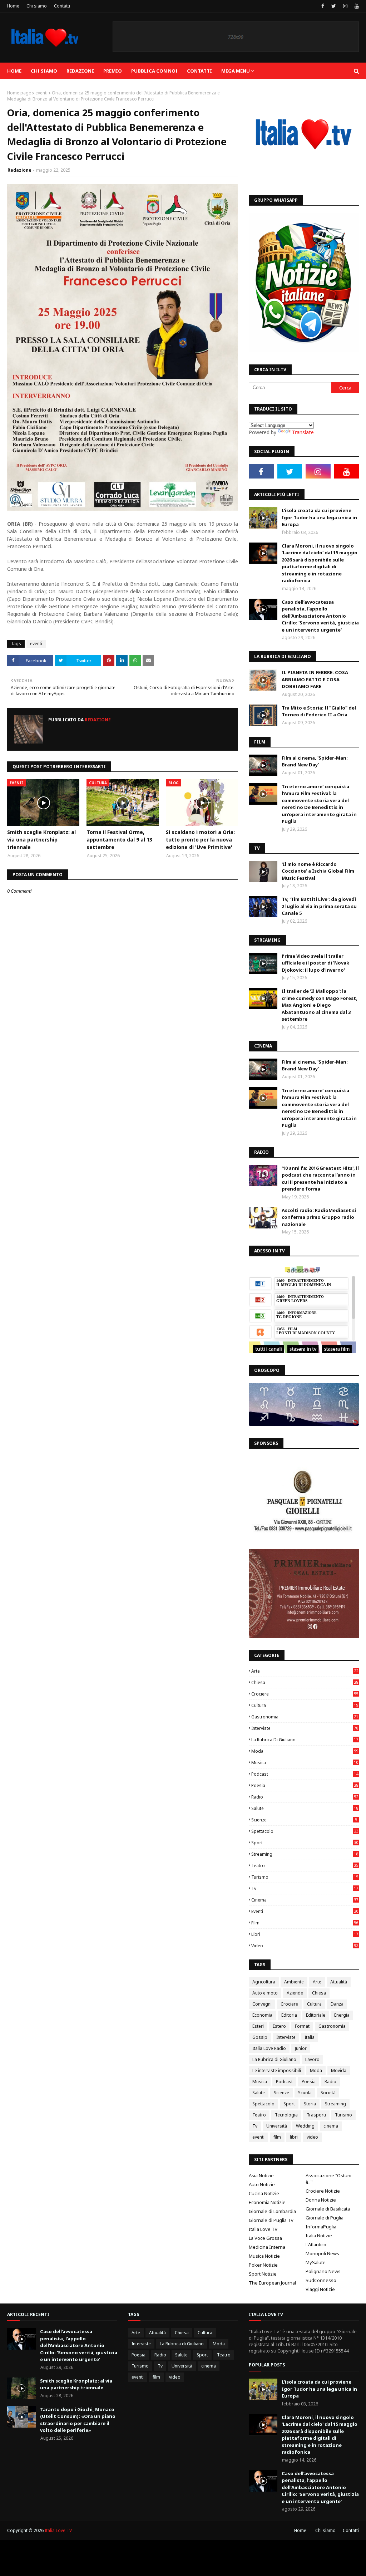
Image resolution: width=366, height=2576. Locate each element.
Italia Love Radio (269, 2048)
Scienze (304, 1820)
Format (302, 2026)
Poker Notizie (263, 2265)
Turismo (305, 1877)
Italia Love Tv (263, 2229)
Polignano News (323, 2271)
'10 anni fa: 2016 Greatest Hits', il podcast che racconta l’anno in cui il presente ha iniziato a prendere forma (320, 1179)
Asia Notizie (261, 2175)
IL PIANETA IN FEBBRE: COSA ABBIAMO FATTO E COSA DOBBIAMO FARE (315, 679)
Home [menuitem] (14, 71)
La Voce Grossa (265, 2238)
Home (13, 6)
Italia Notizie (319, 2236)
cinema (305, 1900)
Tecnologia (286, 2115)
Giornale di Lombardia (272, 2211)
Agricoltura (264, 1982)
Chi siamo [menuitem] (44, 71)
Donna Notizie (321, 2200)
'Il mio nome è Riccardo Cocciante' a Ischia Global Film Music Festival (318, 871)
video (305, 1946)
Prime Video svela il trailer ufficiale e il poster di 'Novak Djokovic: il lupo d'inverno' (315, 963)
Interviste (305, 1728)
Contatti (62, 6)
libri (305, 1934)
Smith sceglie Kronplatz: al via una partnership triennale (41, 840)
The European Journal (272, 2283)
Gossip (260, 2037)
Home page (19, 93)
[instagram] (345, 6)
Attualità (339, 1982)
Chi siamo (37, 6)
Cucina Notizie (264, 2193)
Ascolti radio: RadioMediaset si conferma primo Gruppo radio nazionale (319, 1217)
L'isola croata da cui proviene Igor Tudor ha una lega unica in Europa (319, 517)
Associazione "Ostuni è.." (328, 2179)
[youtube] (356, 6)
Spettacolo (305, 1831)
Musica (305, 1763)
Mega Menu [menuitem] (236, 71)
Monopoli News (322, 2253)
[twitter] (334, 6)
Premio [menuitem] (113, 71)
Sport (305, 1843)
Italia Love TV (58, 2530)
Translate (303, 432)
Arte (305, 1671)
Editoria (289, 2015)
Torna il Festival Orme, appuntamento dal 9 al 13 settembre (119, 840)
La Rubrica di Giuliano (305, 1740)
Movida (339, 2070)
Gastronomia (305, 1717)
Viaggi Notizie (320, 2289)
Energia (342, 2015)
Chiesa (305, 1682)
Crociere (305, 1694)
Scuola (305, 2093)
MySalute (316, 2262)
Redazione (19, 170)
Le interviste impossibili (277, 2070)
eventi (41, 93)
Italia (310, 2037)
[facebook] (323, 6)
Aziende (295, 1993)
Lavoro (312, 2059)
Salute (305, 1808)
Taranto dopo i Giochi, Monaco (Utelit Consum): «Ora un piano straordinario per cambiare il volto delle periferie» (78, 2420)
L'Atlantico (316, 2244)
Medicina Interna (267, 2247)
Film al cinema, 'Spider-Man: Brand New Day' (315, 761)
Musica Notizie (264, 2256)
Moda (305, 1751)
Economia (262, 2015)
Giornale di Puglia (325, 2218)
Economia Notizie (267, 2202)
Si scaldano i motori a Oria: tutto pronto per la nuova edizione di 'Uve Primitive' (200, 840)
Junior (301, 2048)
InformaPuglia (321, 2227)
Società (328, 2093)
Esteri (258, 2026)
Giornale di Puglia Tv (271, 2220)
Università (277, 2126)
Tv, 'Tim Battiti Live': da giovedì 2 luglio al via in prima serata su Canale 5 (319, 906)
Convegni (262, 2004)
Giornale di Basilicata (328, 2209)
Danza (337, 2004)
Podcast (305, 1774)
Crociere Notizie (323, 2191)
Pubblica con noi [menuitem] (154, 71)
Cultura (305, 1705)
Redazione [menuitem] (80, 71)
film (305, 1923)
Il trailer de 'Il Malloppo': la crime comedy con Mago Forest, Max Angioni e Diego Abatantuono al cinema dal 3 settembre (320, 1005)
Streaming (305, 1854)
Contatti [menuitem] (199, 71)
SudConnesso (321, 2280)
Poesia (305, 1785)
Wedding (305, 2126)
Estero (279, 2026)
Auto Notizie (262, 2184)
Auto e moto (265, 1993)
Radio (305, 1797)
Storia (310, 2104)
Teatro (305, 1866)
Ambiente (294, 1982)
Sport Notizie (263, 2274)
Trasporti (316, 2115)
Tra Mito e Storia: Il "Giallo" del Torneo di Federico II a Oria (319, 711)
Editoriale (316, 2015)
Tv (305, 1888)
